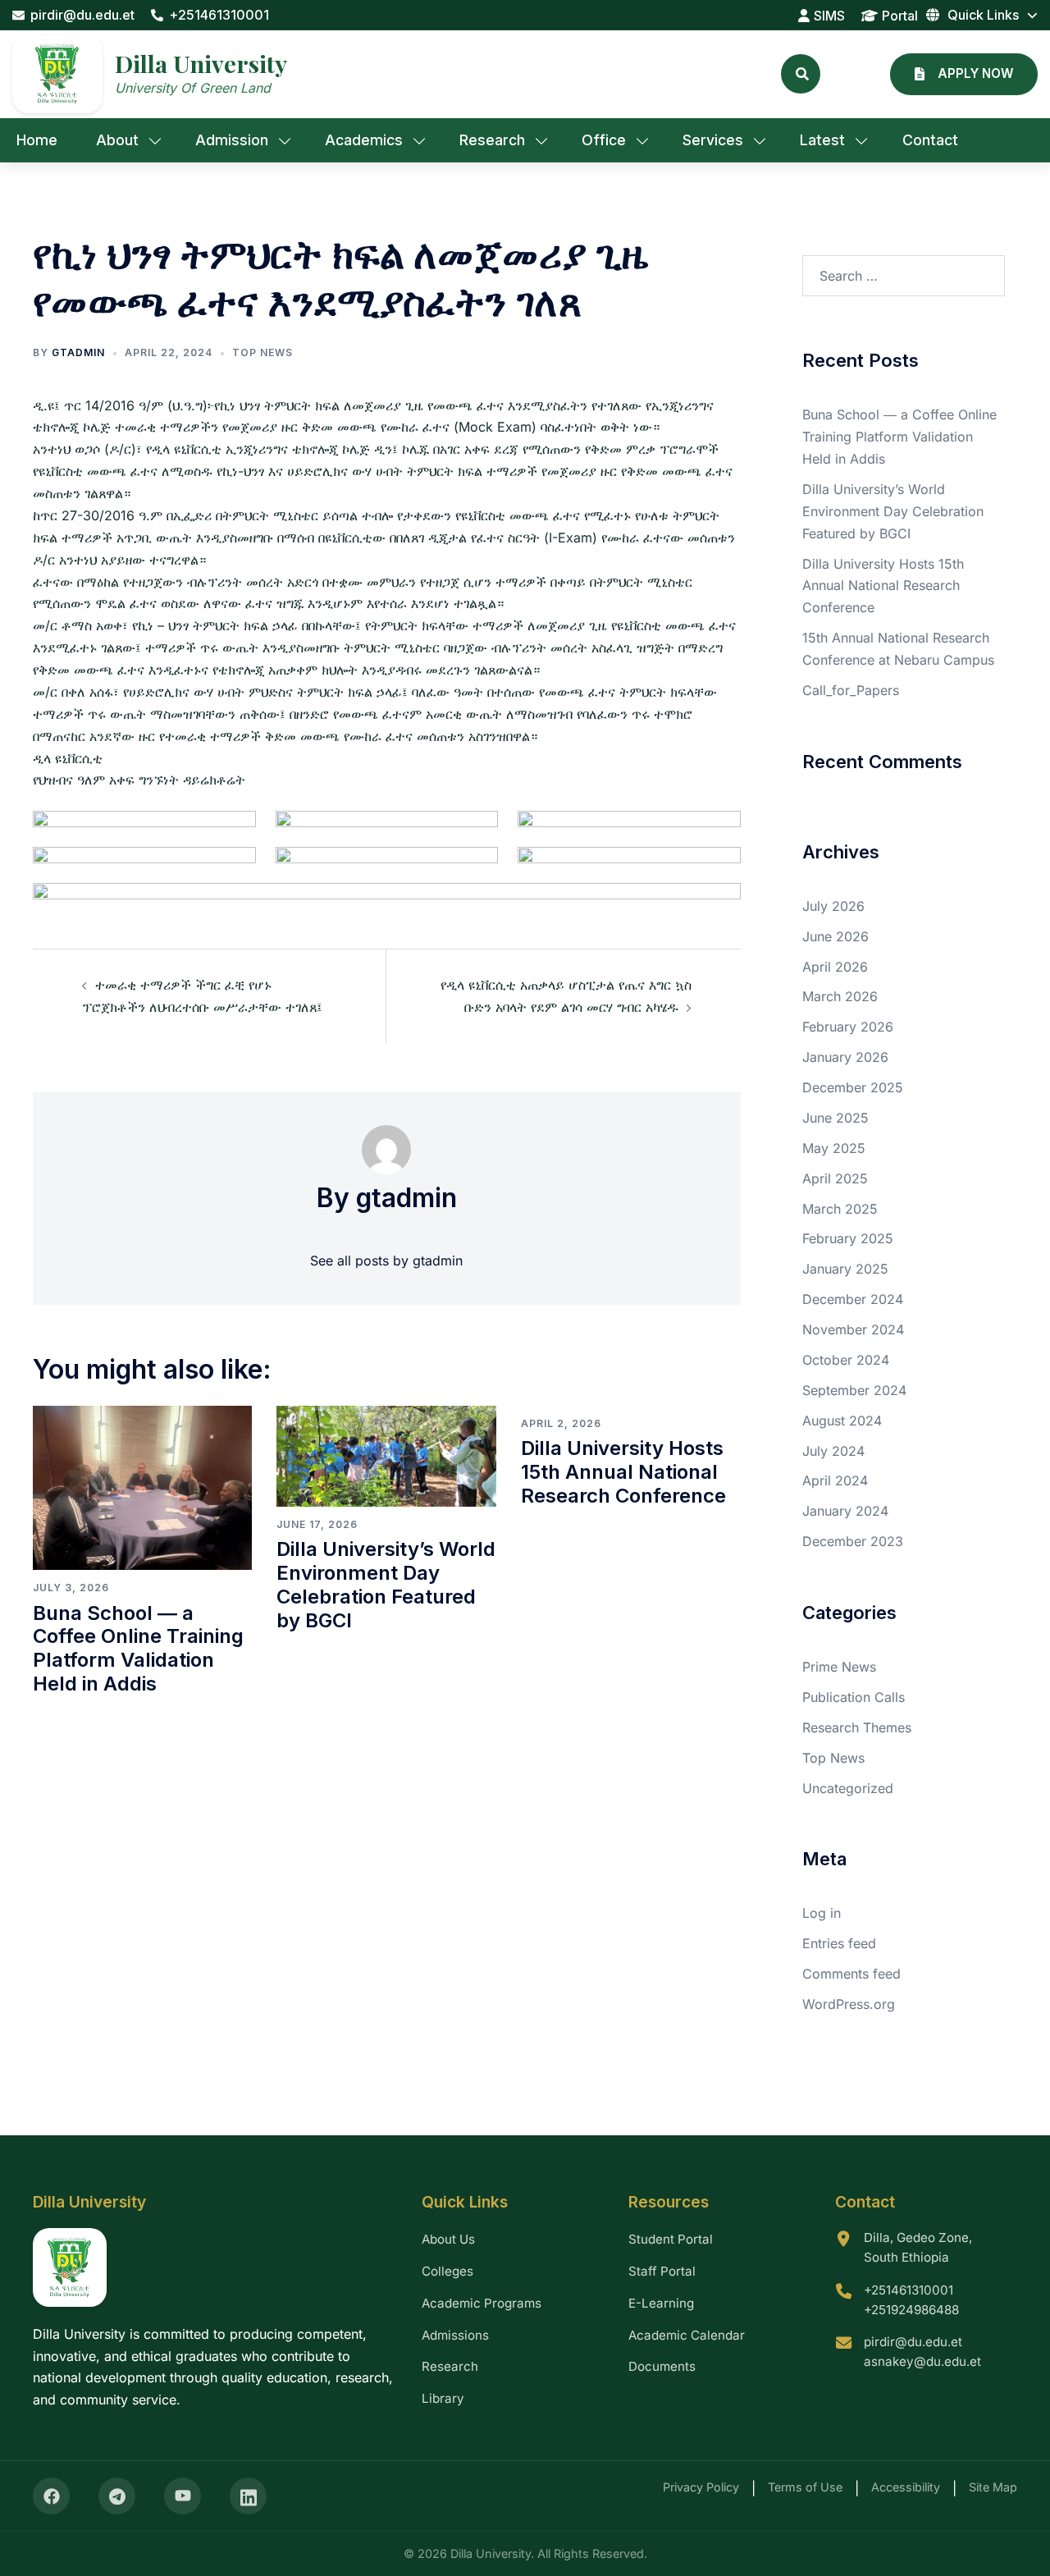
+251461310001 (219, 15)
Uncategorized (848, 1788)
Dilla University (201, 63)
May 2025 (834, 1148)
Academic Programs (482, 2303)
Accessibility (906, 2487)
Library (443, 2398)
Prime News (839, 1667)
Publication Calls (854, 1697)
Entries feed (839, 1943)
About (117, 140)
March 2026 (840, 996)
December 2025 (853, 1087)
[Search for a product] (801, 74)
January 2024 (845, 1511)
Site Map (993, 2487)
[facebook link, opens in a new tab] (51, 2496)
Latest (822, 140)
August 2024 (842, 1421)
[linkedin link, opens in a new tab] (248, 2496)
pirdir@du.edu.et (82, 15)
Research (492, 140)
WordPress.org (849, 2004)
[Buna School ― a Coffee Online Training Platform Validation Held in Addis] (142, 1486)
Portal (900, 16)
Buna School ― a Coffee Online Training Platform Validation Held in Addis (138, 1648)
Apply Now (975, 73)
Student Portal (671, 2239)
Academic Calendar (687, 2335)
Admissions (455, 2335)
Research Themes (857, 1727)
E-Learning (661, 2303)
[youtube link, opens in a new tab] (183, 2496)
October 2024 (846, 1360)
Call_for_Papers (851, 690)
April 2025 (835, 1178)
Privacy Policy (701, 2487)
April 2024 (835, 1480)
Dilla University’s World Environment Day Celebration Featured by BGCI (386, 1584)
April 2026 (835, 967)
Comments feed (851, 1974)
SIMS (829, 16)
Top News (262, 352)
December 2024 (853, 1299)
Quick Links (983, 15)
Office (604, 140)
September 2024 (854, 1390)
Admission (232, 140)
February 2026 (848, 1027)
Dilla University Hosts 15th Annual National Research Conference (623, 1472)
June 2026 (835, 936)
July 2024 (833, 1451)
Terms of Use (805, 2487)
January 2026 (845, 1057)
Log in (822, 1913)
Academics (364, 140)
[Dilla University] (57, 74)
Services (713, 140)
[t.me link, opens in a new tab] (117, 2496)
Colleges (447, 2271)
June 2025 (835, 1118)
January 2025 (845, 1269)
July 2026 (833, 906)
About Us (448, 2239)
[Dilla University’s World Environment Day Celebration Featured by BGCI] (386, 1455)
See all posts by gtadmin (386, 1261)
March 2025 (840, 1209)
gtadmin (78, 352)
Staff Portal (662, 2271)
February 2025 (848, 1238)
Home (37, 140)
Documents (662, 2366)
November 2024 (853, 1329)
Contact (930, 140)
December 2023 (853, 1541)
